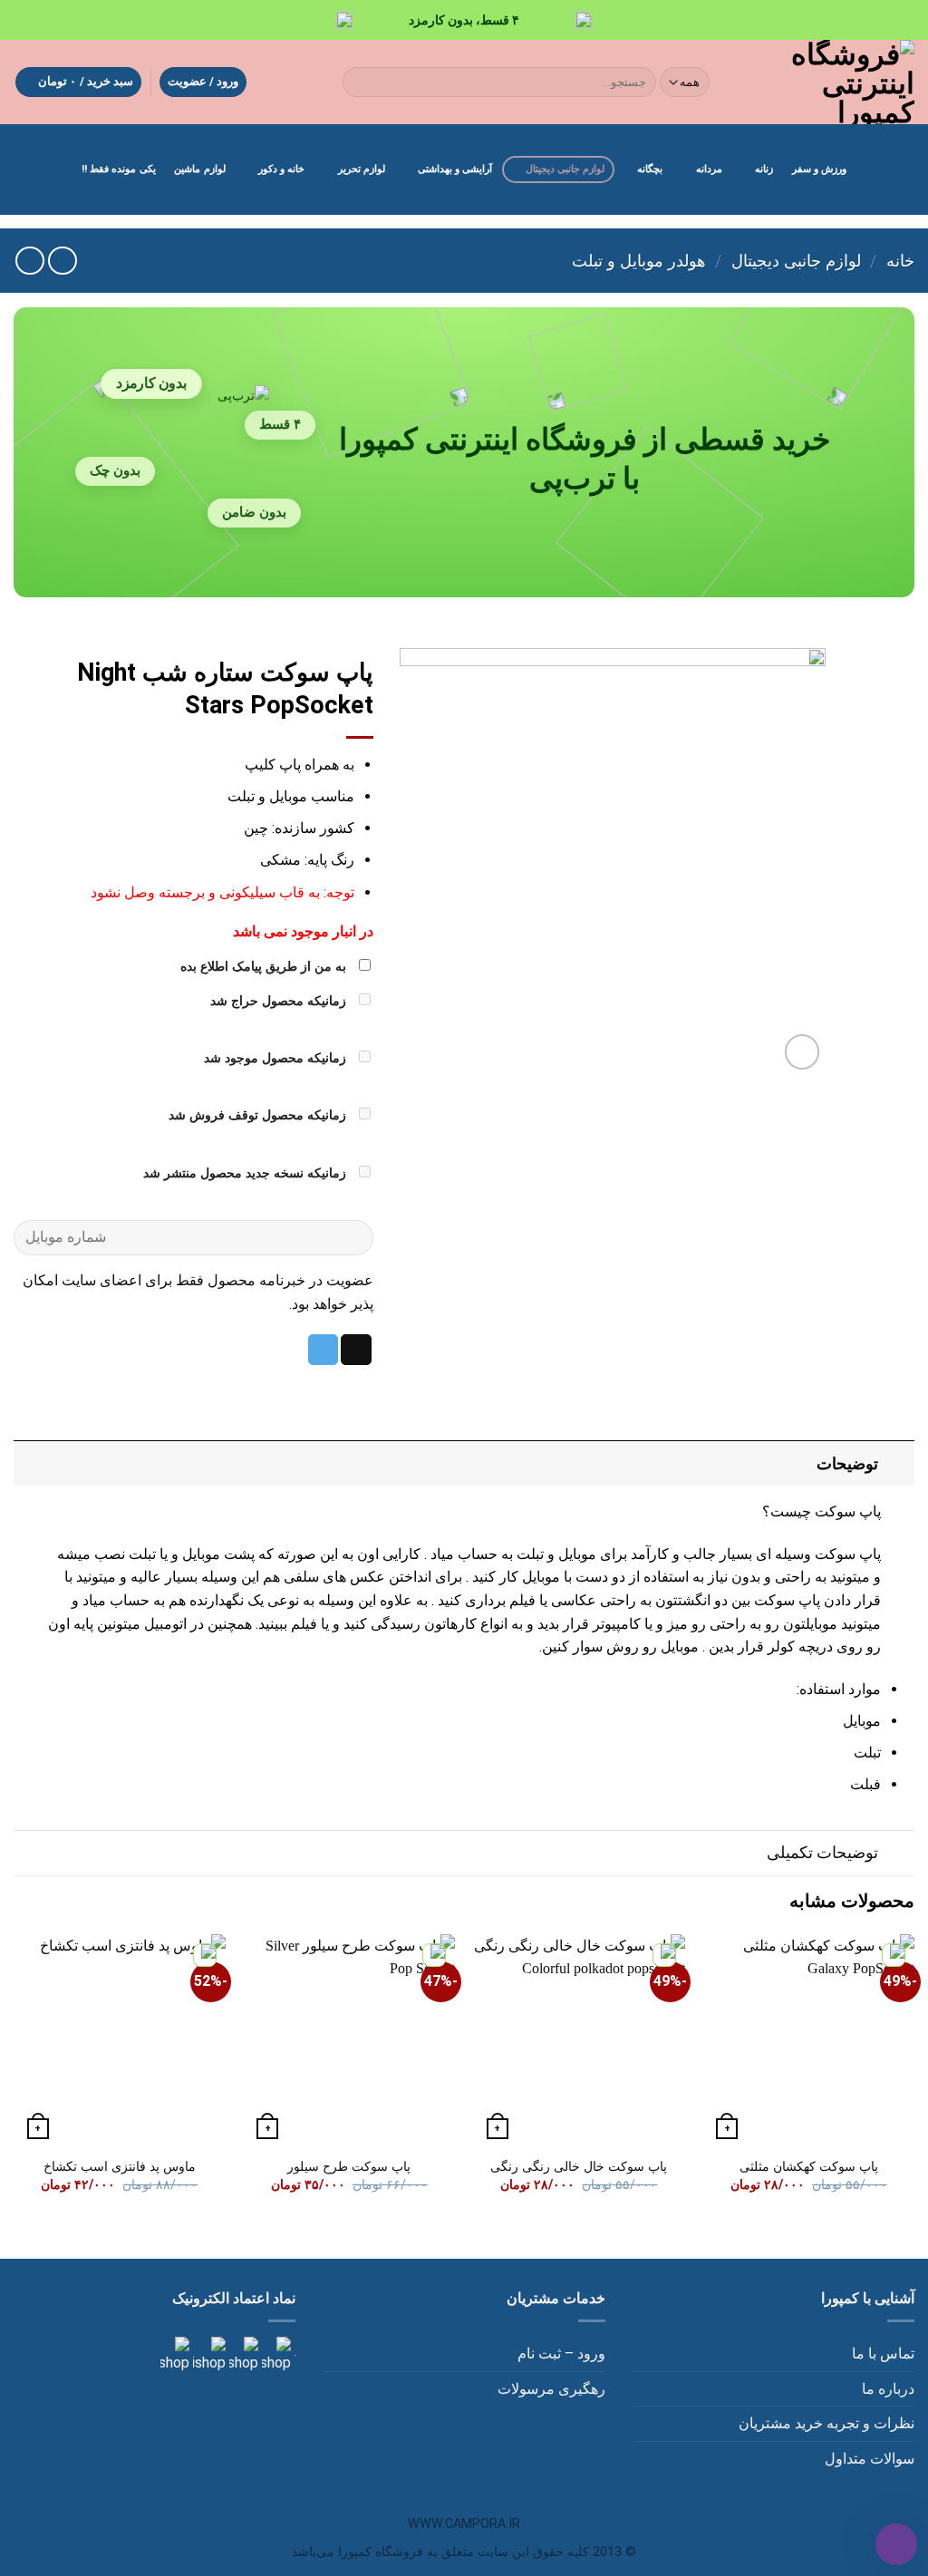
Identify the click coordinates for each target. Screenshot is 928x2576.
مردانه (709, 169)
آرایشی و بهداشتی (455, 169)
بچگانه (650, 169)
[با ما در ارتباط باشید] (175, 2354)
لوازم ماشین (199, 169)
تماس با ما (883, 2353)
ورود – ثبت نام (561, 2353)
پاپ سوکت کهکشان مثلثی (809, 2167)
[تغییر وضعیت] (897, 1463)
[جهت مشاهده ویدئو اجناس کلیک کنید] (208, 2354)
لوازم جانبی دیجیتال (565, 169)
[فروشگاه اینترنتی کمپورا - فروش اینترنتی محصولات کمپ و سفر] (828, 82)
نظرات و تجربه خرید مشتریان (826, 2423)
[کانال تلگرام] (242, 2354)
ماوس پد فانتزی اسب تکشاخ (120, 2167)
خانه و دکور (281, 169)
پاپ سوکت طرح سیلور (349, 2167)
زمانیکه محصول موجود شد (277, 1058)
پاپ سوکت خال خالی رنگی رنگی (579, 2167)
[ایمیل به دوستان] (356, 1350)
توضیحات (847, 1464)
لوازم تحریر (362, 169)
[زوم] (802, 1052)
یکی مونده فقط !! (119, 169)
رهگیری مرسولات (551, 2389)
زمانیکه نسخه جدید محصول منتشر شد (246, 1173)
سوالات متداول (870, 2459)
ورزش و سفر (819, 169)
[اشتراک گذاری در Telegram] (324, 1350)
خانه (900, 261)
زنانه (764, 169)
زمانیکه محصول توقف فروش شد (259, 1115)
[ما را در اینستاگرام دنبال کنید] (275, 2354)
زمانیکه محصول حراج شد (280, 1001)
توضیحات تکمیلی (822, 1853)
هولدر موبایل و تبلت (639, 261)
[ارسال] (360, 82)
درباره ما (888, 2389)
